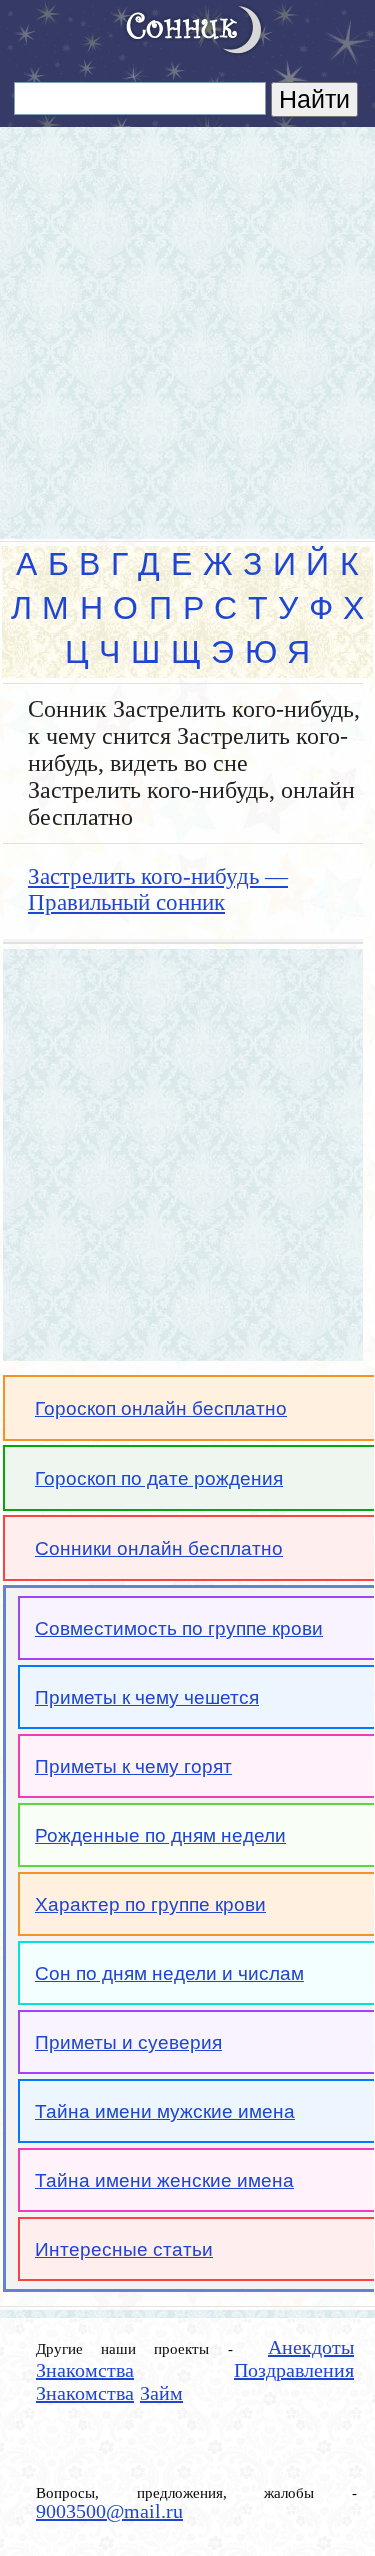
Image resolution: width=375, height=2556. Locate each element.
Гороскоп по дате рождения (159, 1478)
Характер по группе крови (150, 1904)
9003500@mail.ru (109, 2511)
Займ (161, 2393)
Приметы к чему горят (133, 1766)
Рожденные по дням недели (160, 1835)
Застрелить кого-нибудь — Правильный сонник (158, 889)
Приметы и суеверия (128, 2042)
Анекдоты (311, 2347)
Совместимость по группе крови (179, 1628)
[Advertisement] (187, 324)
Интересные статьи (124, 2249)
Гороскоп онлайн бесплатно (161, 1408)
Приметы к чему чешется (147, 1697)
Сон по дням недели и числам (169, 1973)
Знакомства (85, 2370)
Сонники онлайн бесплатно (159, 1548)
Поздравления (294, 2370)
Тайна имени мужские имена (165, 2111)
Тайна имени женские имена (164, 2180)
